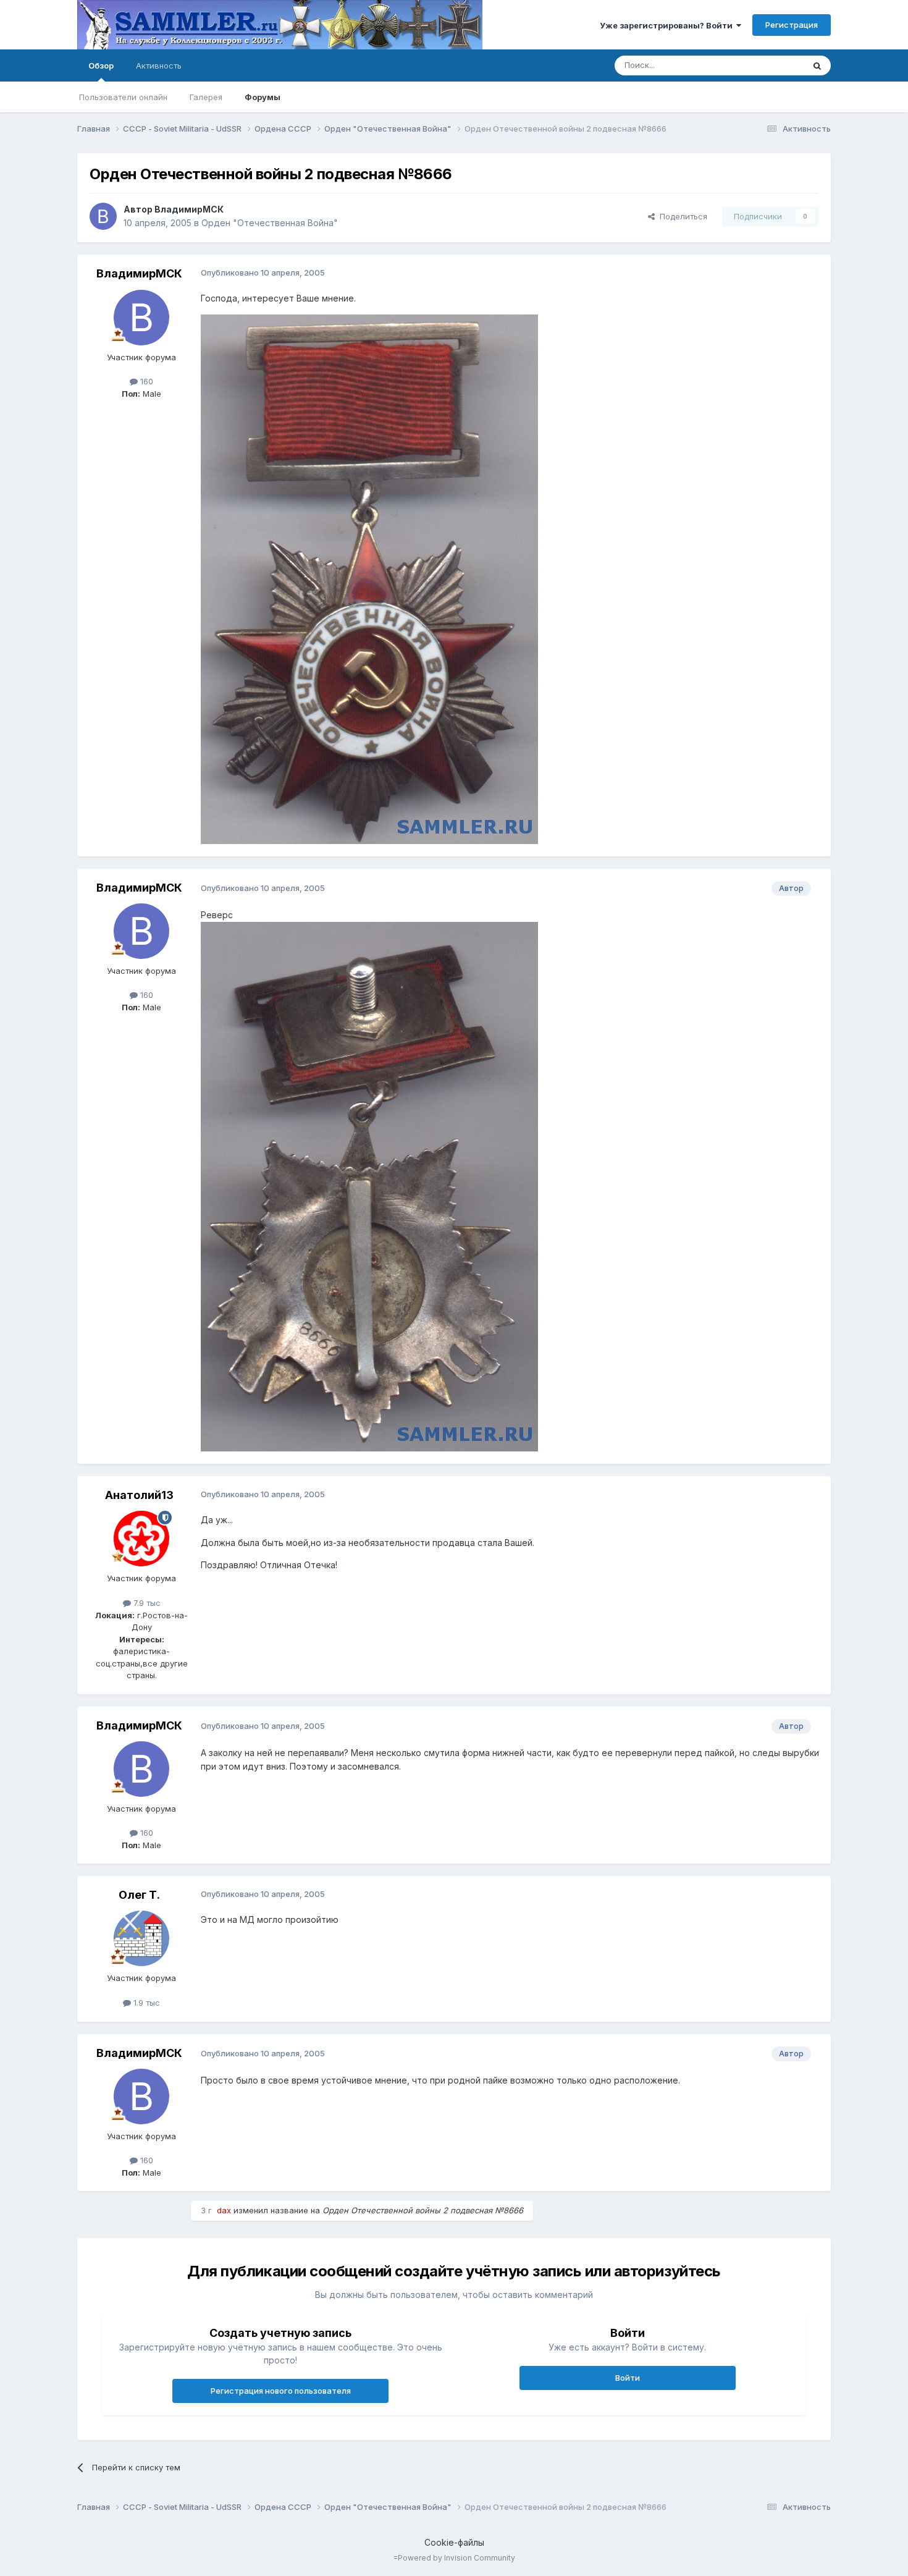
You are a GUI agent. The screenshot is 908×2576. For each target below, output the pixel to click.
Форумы (263, 97)
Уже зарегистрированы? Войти (668, 25)
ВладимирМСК (189, 209)
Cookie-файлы (454, 2542)
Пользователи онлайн (123, 97)
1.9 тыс (145, 2003)
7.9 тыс (146, 1603)
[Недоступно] (369, 578)
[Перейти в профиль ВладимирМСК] (103, 216)
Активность (159, 65)
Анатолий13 (139, 1495)
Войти (628, 2378)
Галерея (206, 97)
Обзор (101, 65)
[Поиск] (817, 65)
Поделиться (681, 216)
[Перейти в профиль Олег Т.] (141, 1938)
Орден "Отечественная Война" (270, 223)
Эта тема (771, 65)
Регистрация (792, 25)
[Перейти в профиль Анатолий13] (141, 1539)
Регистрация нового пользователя (281, 2391)
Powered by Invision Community (456, 2558)
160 (145, 381)
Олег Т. (139, 1895)
